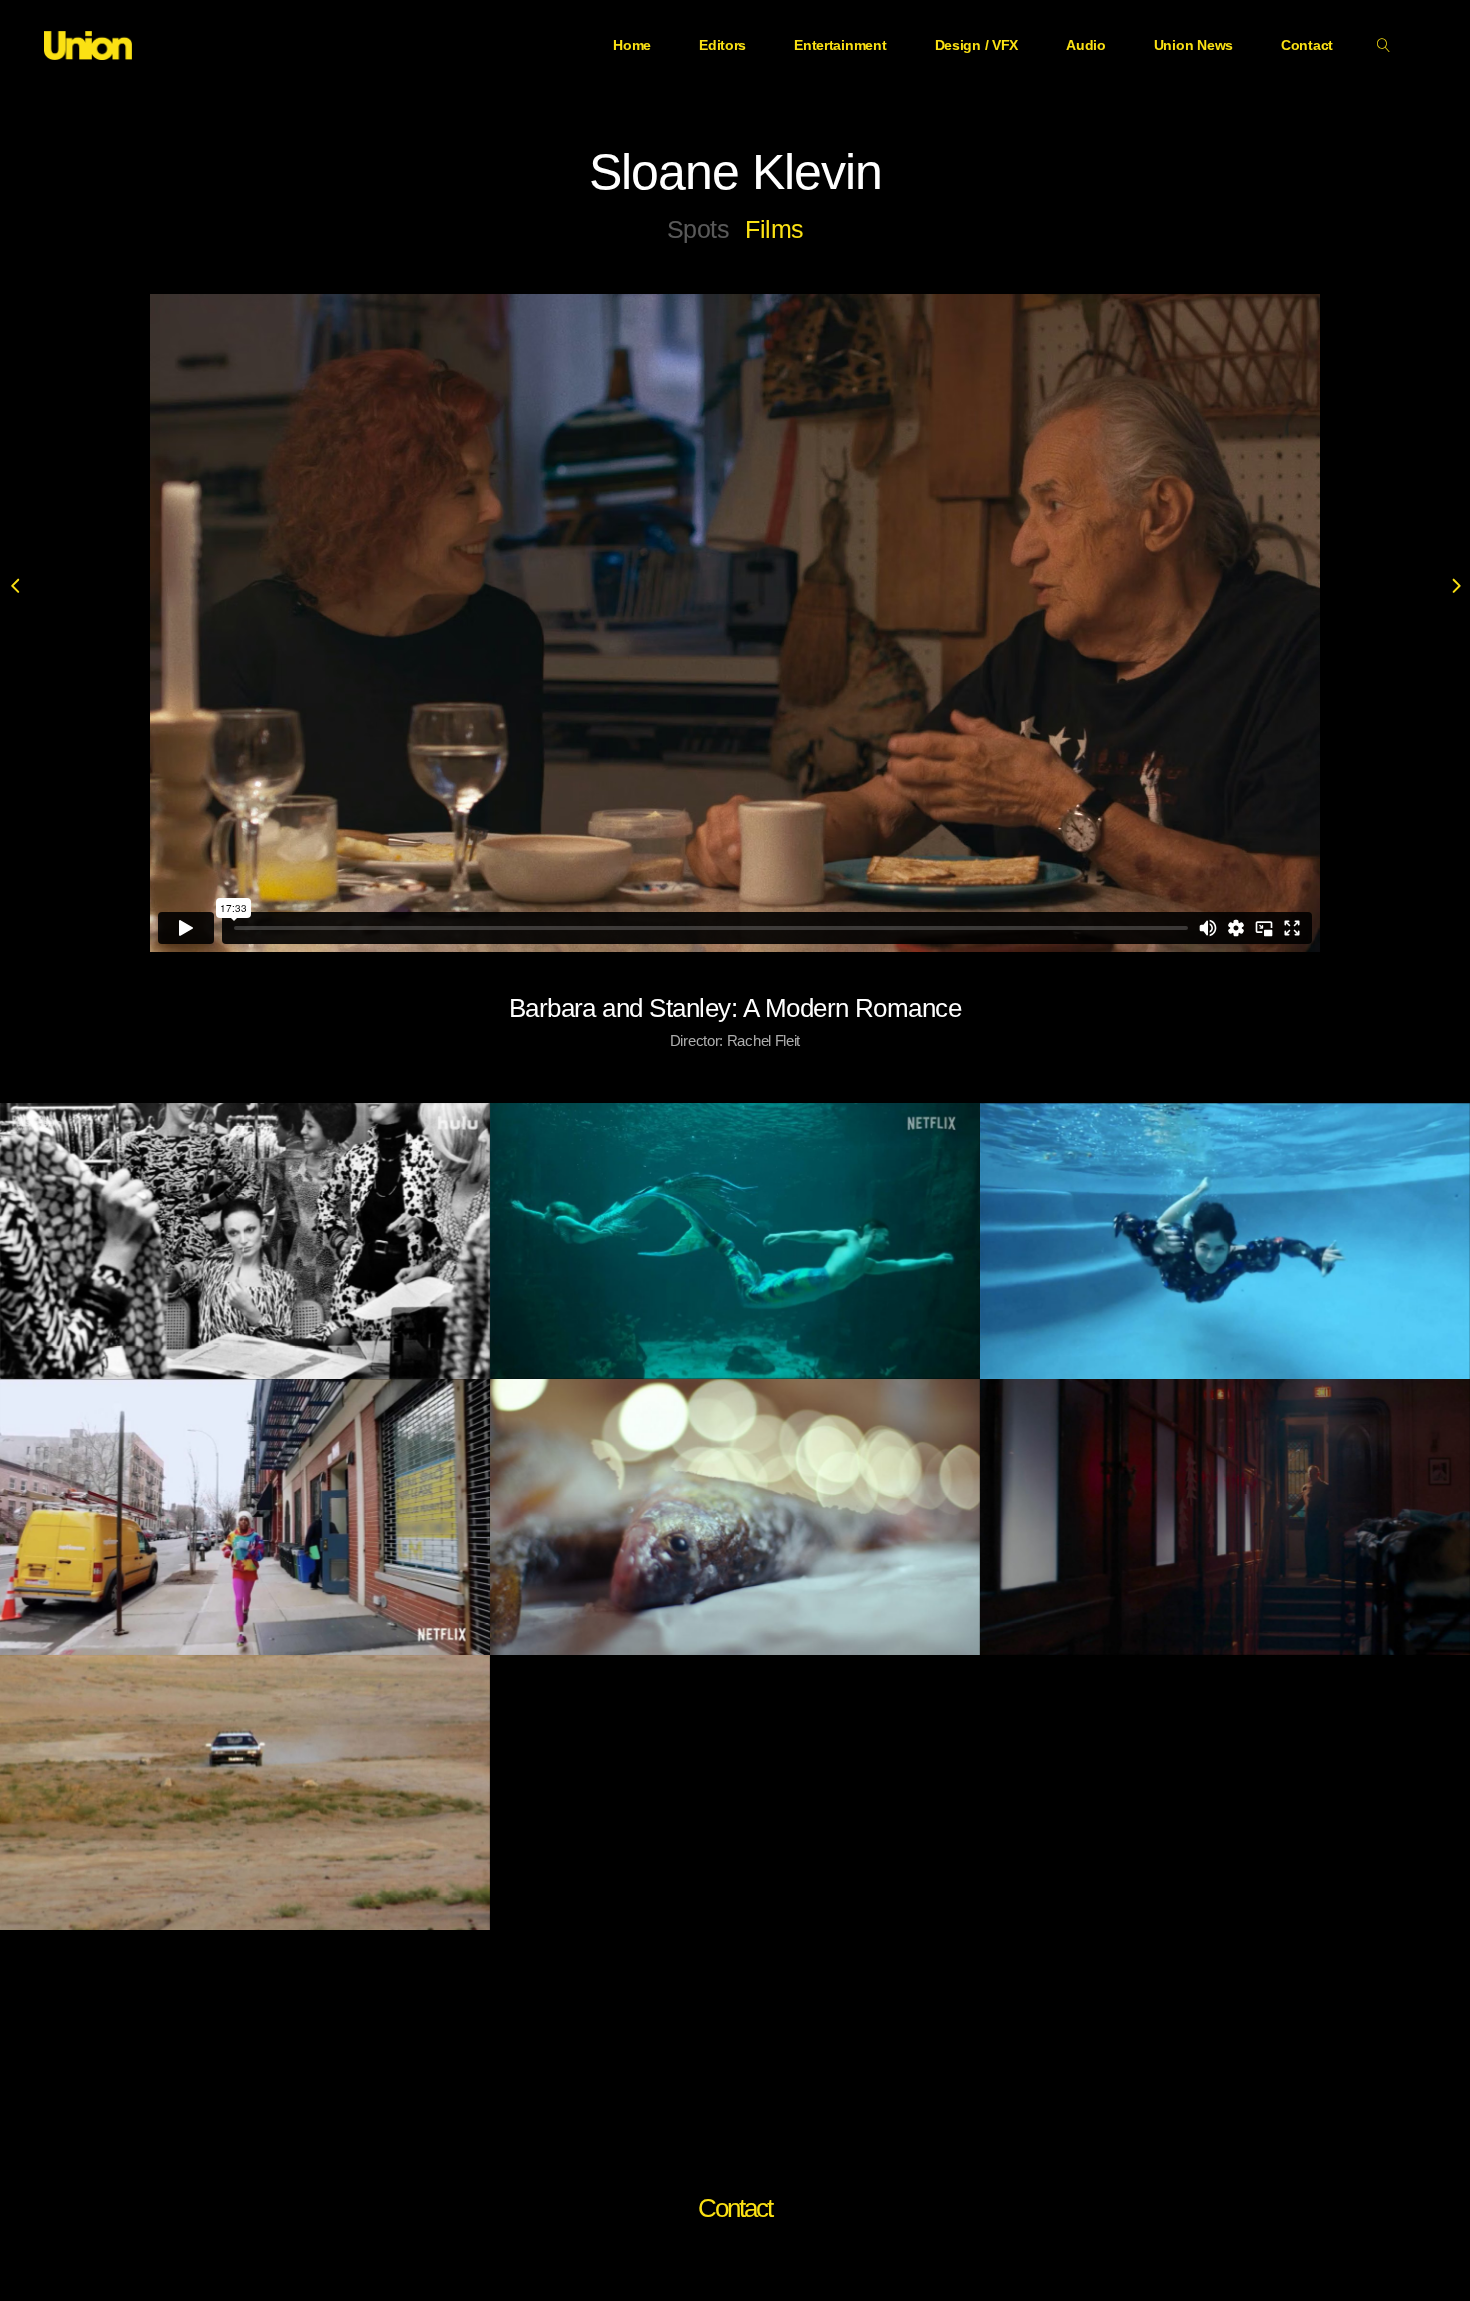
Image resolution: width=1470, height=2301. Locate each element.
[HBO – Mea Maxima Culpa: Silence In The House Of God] (1225, 1517)
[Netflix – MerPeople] (735, 1241)
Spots (698, 229)
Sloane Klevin (735, 172)
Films (774, 229)
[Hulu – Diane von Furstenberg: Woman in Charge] (245, 1241)
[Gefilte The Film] (735, 1517)
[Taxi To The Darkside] (245, 1793)
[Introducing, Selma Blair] (1225, 1241)
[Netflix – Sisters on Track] (245, 1517)
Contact (734, 2208)
